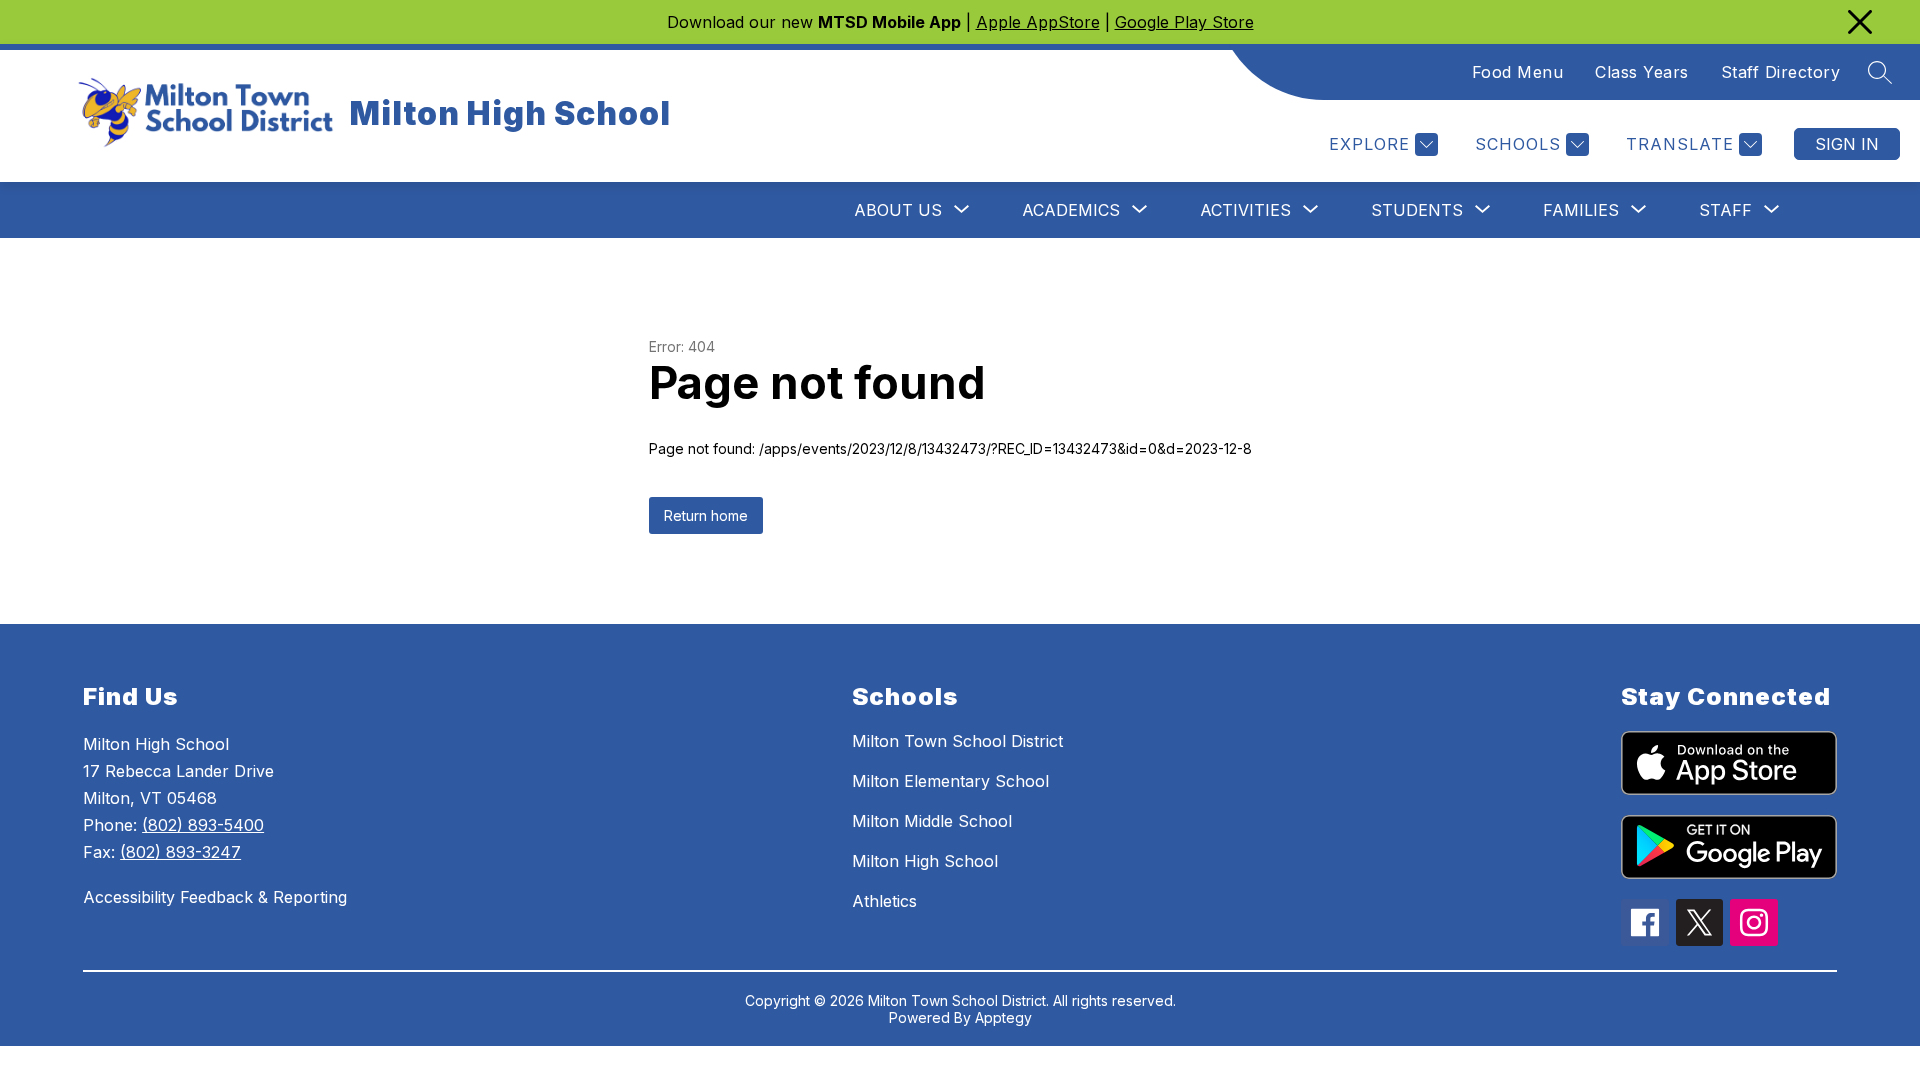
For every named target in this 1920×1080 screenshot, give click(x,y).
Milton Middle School (932, 821)
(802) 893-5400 (203, 825)
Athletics (884, 901)
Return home (706, 515)
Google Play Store (1184, 22)
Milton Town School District (957, 741)
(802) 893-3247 (180, 852)
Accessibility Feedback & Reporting (215, 897)
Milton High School (925, 861)
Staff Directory (1781, 72)
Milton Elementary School (950, 781)
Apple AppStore (1038, 22)
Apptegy (1003, 1017)
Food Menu (1518, 72)
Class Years (1642, 72)
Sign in (1847, 144)
